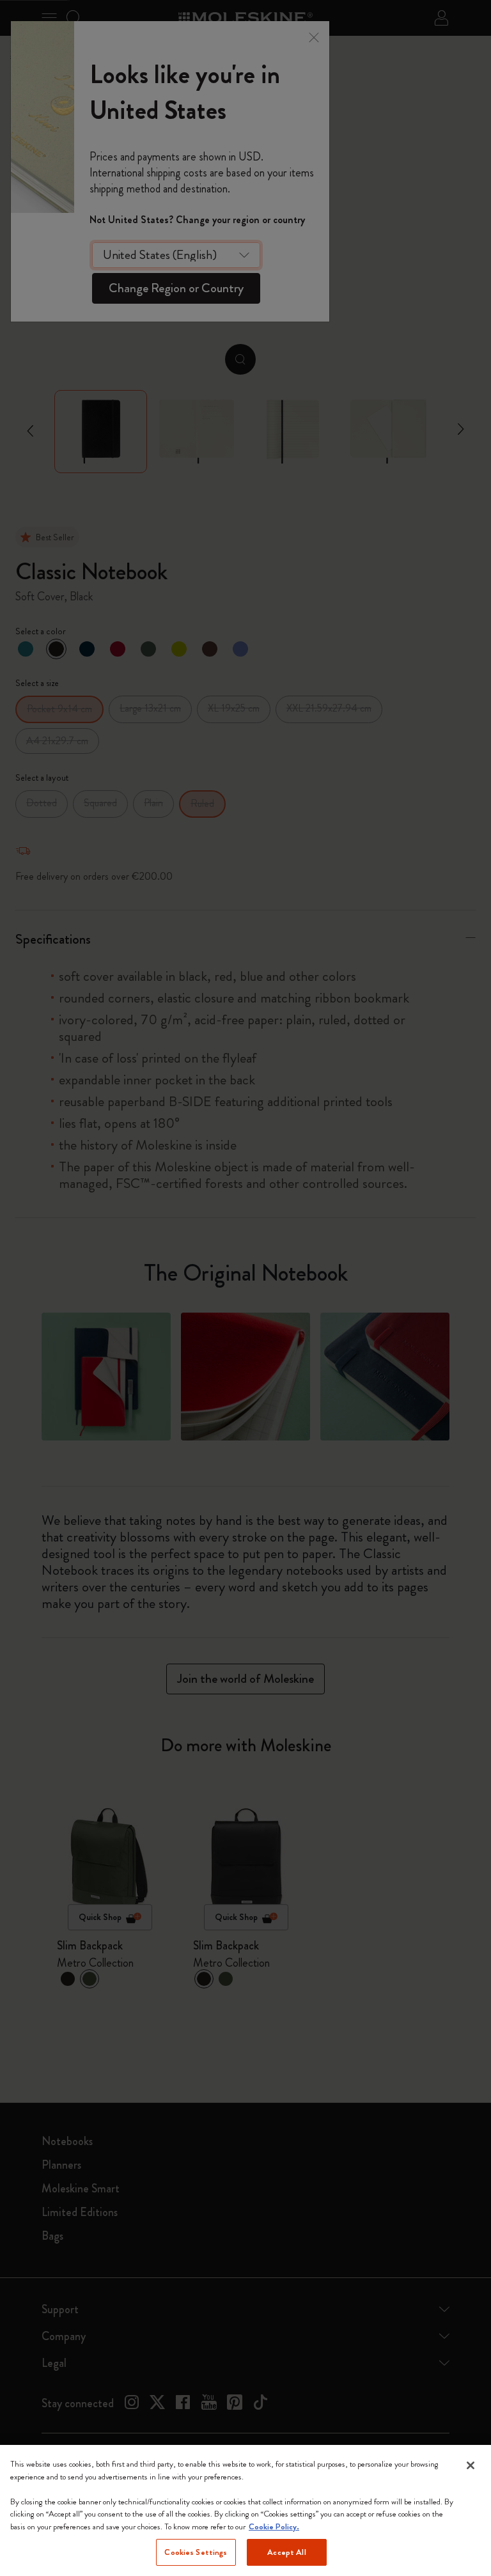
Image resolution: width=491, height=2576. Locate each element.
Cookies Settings (196, 2552)
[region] (245, 2510)
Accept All (286, 2552)
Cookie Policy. (274, 2526)
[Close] (471, 2465)
